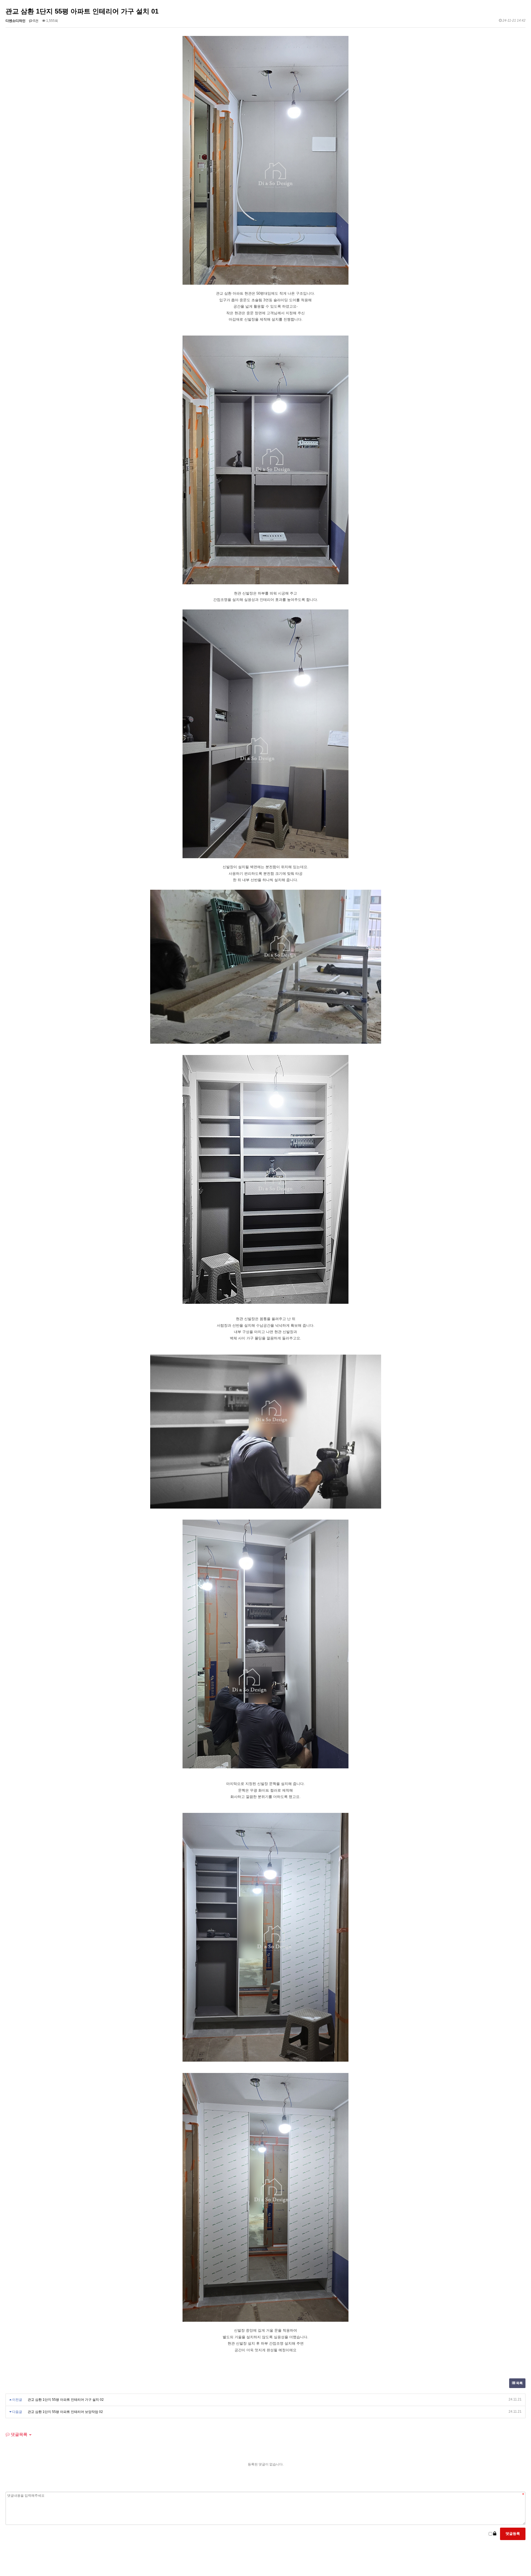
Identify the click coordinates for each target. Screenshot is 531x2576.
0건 (35, 21)
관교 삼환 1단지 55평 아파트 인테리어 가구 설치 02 (66, 2400)
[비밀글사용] (495, 2534)
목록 (519, 2383)
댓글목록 (19, 2434)
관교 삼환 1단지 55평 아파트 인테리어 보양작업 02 (65, 2412)
